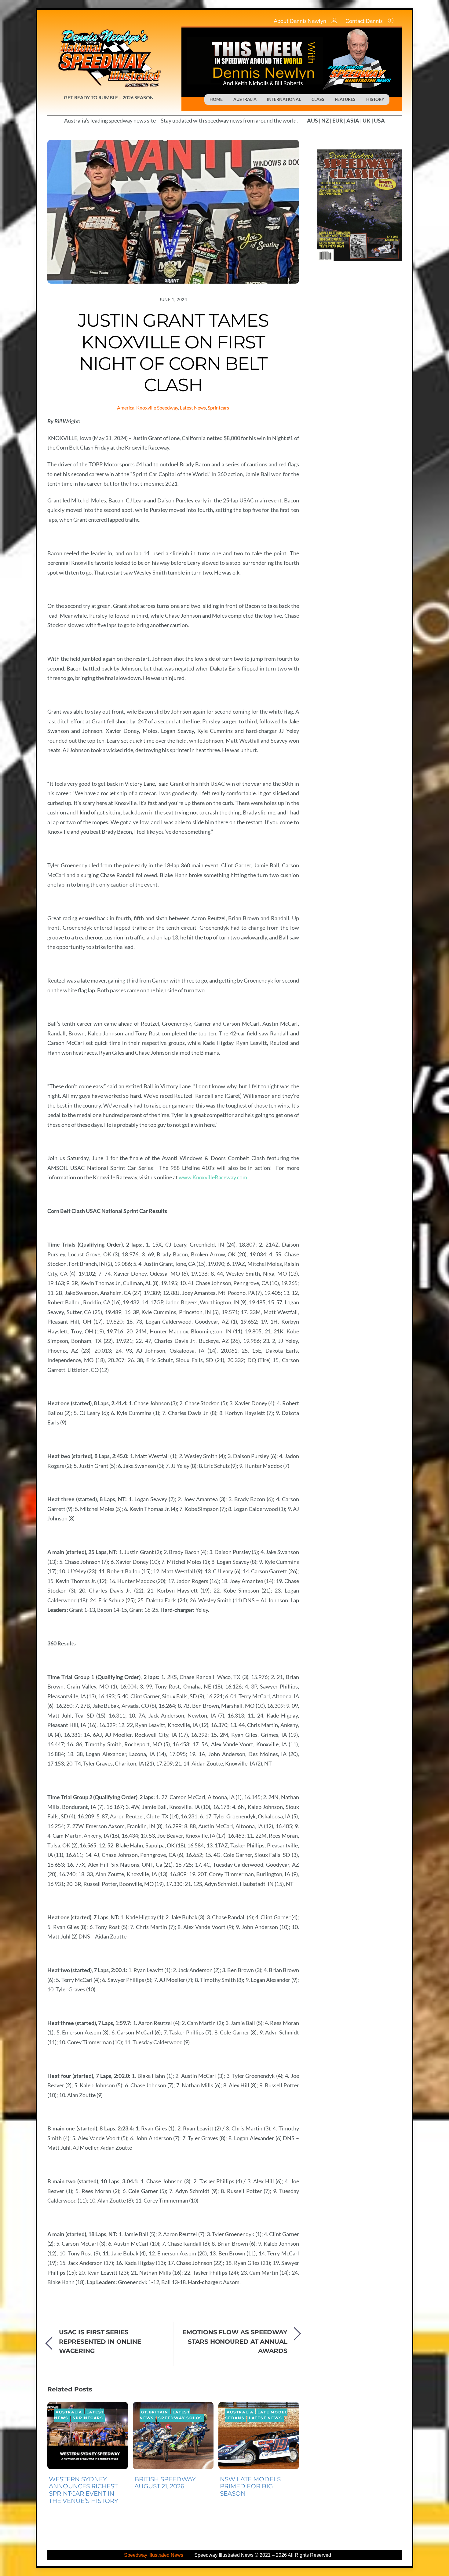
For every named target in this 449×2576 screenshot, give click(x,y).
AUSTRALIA (245, 99)
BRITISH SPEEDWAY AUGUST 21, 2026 (165, 2483)
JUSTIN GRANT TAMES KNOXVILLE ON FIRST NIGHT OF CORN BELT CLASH (173, 353)
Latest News (193, 408)
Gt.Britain (155, 2412)
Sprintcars (218, 408)
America (126, 408)
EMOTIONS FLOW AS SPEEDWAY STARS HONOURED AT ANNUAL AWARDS (235, 2341)
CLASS (318, 99)
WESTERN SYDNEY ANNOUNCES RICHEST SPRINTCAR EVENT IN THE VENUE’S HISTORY (84, 2490)
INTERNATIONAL (284, 99)
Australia (69, 2412)
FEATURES (345, 99)
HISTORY (375, 99)
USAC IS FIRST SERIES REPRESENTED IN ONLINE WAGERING (100, 2341)
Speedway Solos (180, 2418)
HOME (216, 99)
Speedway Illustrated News (154, 2555)
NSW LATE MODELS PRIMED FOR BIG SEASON (250, 2486)
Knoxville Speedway (157, 408)
